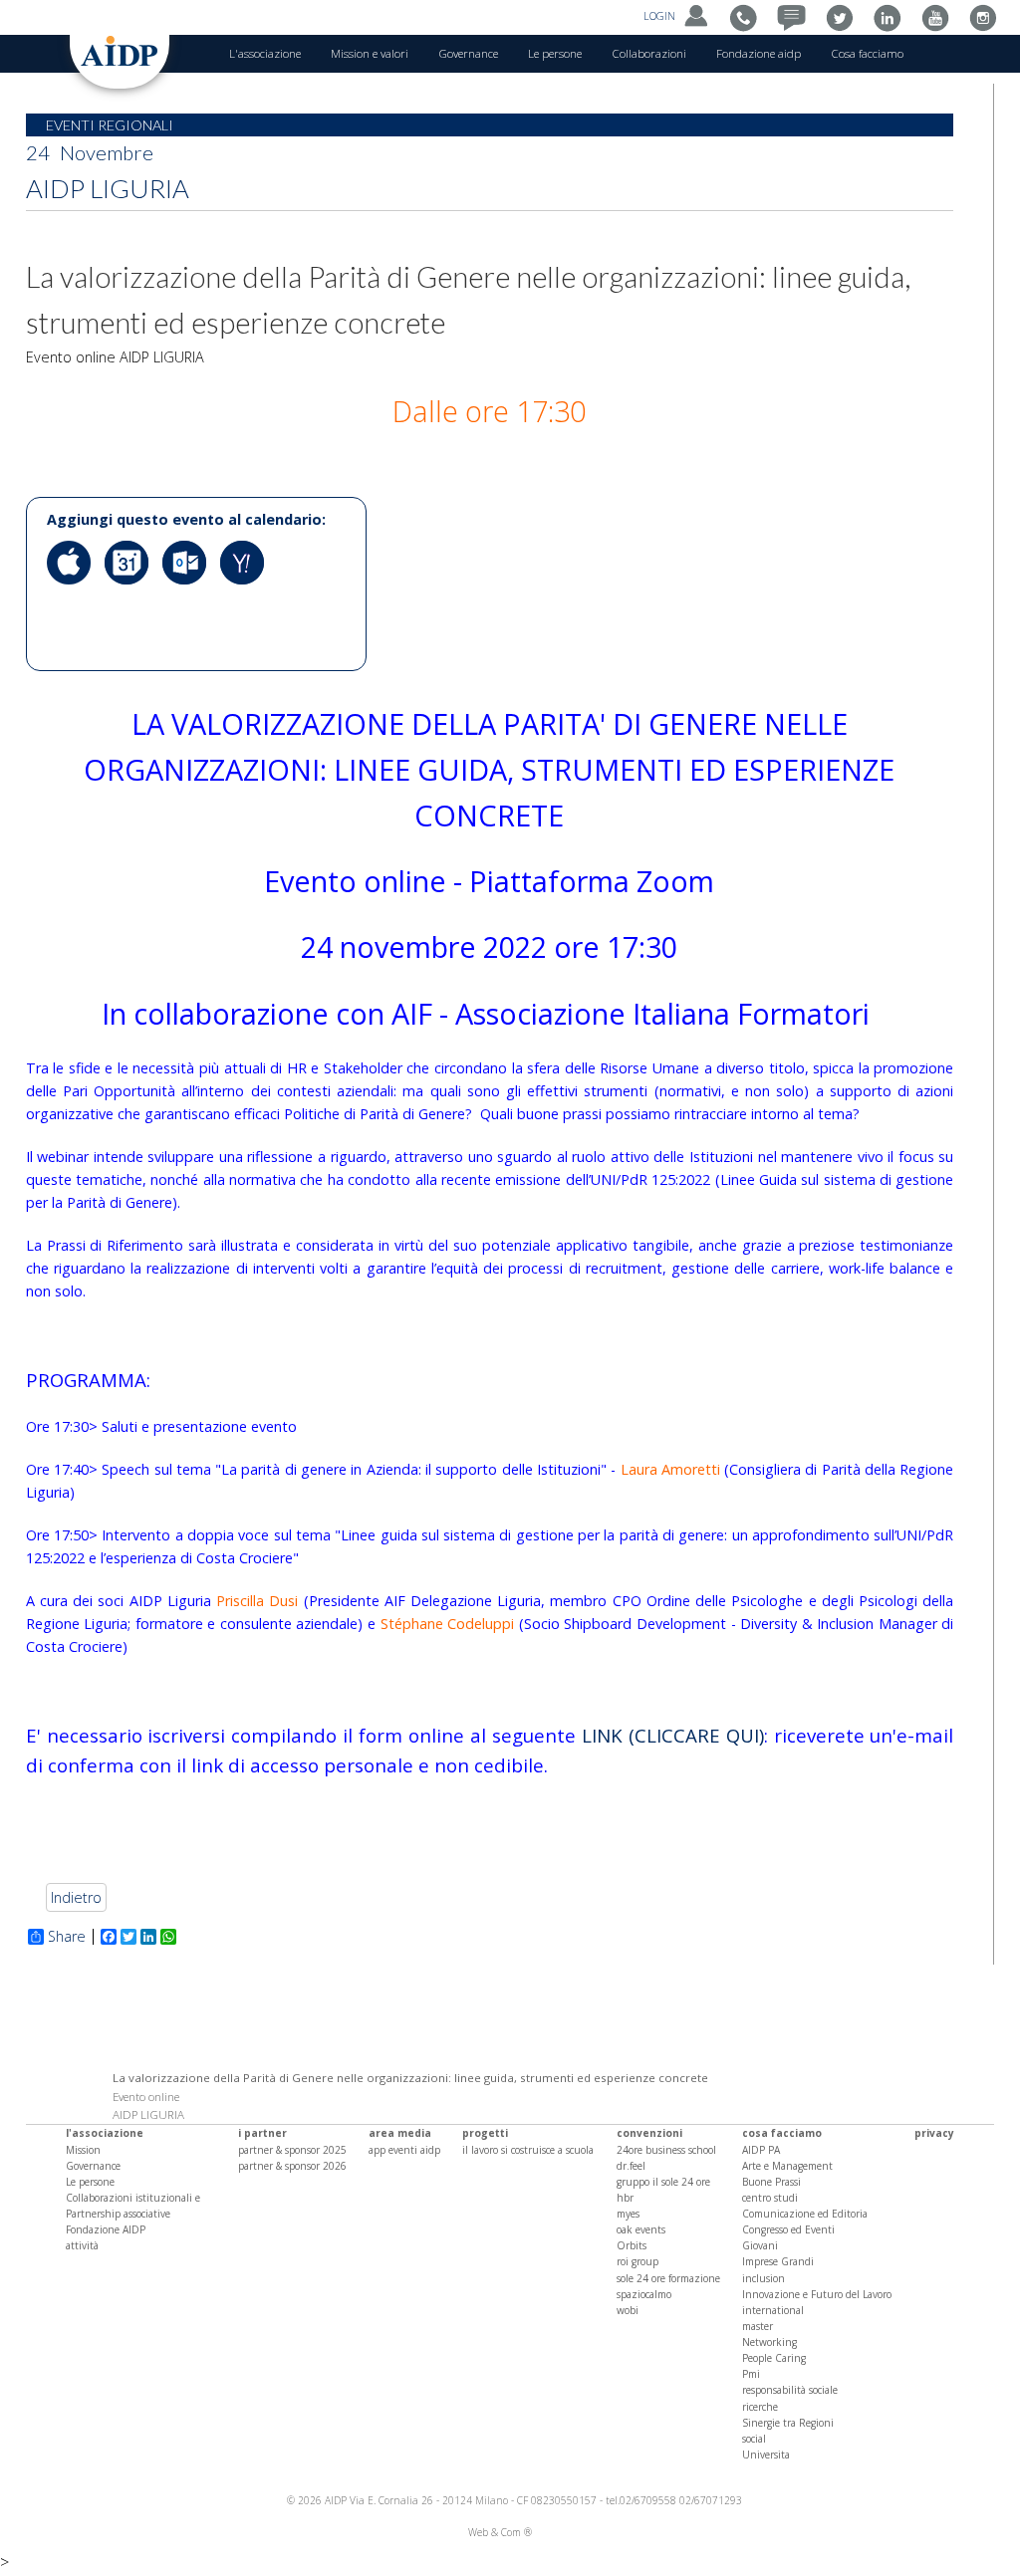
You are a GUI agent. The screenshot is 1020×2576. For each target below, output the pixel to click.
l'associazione (105, 2133)
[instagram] (988, 16)
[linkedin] (892, 16)
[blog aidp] (796, 16)
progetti (485, 2133)
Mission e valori (370, 53)
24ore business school (666, 2150)
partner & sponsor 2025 (292, 2150)
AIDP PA (761, 2150)
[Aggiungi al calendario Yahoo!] (247, 599)
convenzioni (649, 2133)
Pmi (751, 2374)
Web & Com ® (500, 2532)
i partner (262, 2133)
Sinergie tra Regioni (788, 2423)
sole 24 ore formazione (668, 2278)
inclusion (764, 2278)
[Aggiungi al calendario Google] (131, 599)
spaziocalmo (644, 2294)
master (758, 2326)
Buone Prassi (771, 2182)
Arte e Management (787, 2166)
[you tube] (940, 16)
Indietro (76, 1897)
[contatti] (749, 16)
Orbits (632, 2245)
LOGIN (661, 16)
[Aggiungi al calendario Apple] (74, 599)
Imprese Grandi (778, 2261)
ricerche (760, 2407)
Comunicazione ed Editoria (805, 2214)
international (773, 2310)
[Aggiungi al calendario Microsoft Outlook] (189, 599)
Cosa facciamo (867, 53)
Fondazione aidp (759, 53)
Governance (468, 53)
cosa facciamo (782, 2133)
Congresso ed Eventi (788, 2229)
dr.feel (631, 2166)
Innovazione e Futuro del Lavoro (817, 2294)
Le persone (555, 53)
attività (82, 2245)
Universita (766, 2455)
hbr (625, 2198)
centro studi (770, 2198)
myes (628, 2214)
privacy (934, 2133)
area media (400, 2133)
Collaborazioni (649, 53)
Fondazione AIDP (106, 2229)
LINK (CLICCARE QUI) (673, 1735)
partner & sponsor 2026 (292, 2166)
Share (67, 1937)
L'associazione (265, 53)
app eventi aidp (404, 2150)
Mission (83, 2150)
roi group (637, 2261)
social (754, 2439)
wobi (628, 2310)
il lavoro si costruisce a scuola (528, 2150)
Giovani (760, 2245)
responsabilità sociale (790, 2390)
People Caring (774, 2358)
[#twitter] (844, 16)
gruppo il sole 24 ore (663, 2182)
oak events (641, 2229)
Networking (769, 2342)
